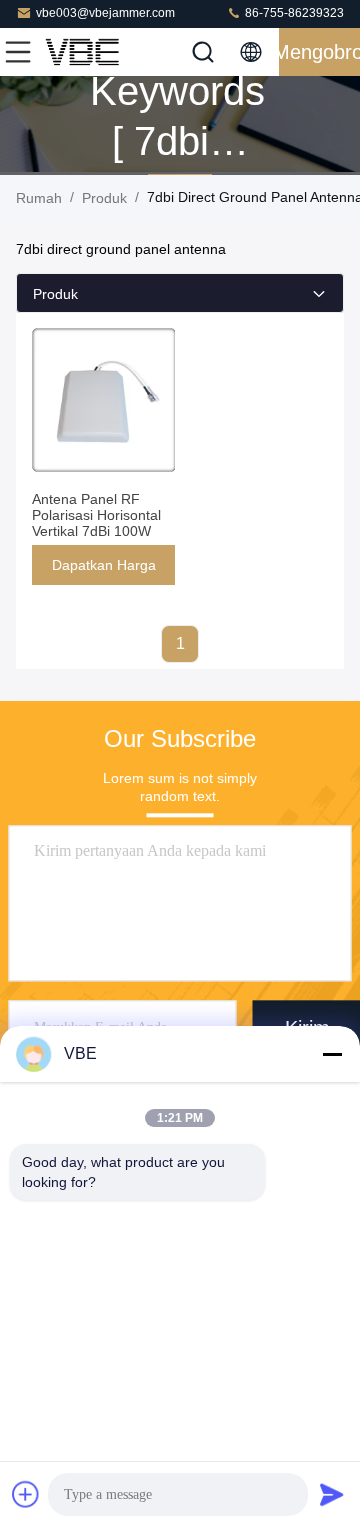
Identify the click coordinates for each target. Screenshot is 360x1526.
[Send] (332, 1494)
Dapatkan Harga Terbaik (104, 571)
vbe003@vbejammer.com (105, 13)
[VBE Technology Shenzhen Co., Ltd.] (84, 52)
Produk (104, 198)
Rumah (39, 198)
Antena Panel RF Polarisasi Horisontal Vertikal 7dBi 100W (96, 515)
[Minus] (332, 1054)
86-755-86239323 (293, 13)
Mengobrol (319, 52)
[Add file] (26, 1494)
